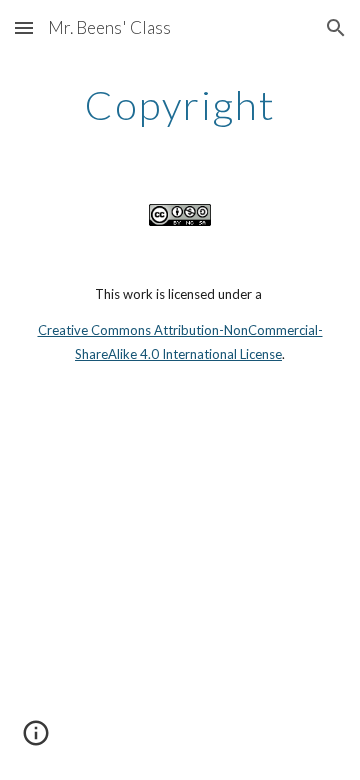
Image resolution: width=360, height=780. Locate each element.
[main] (180, 105)
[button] (24, 27)
